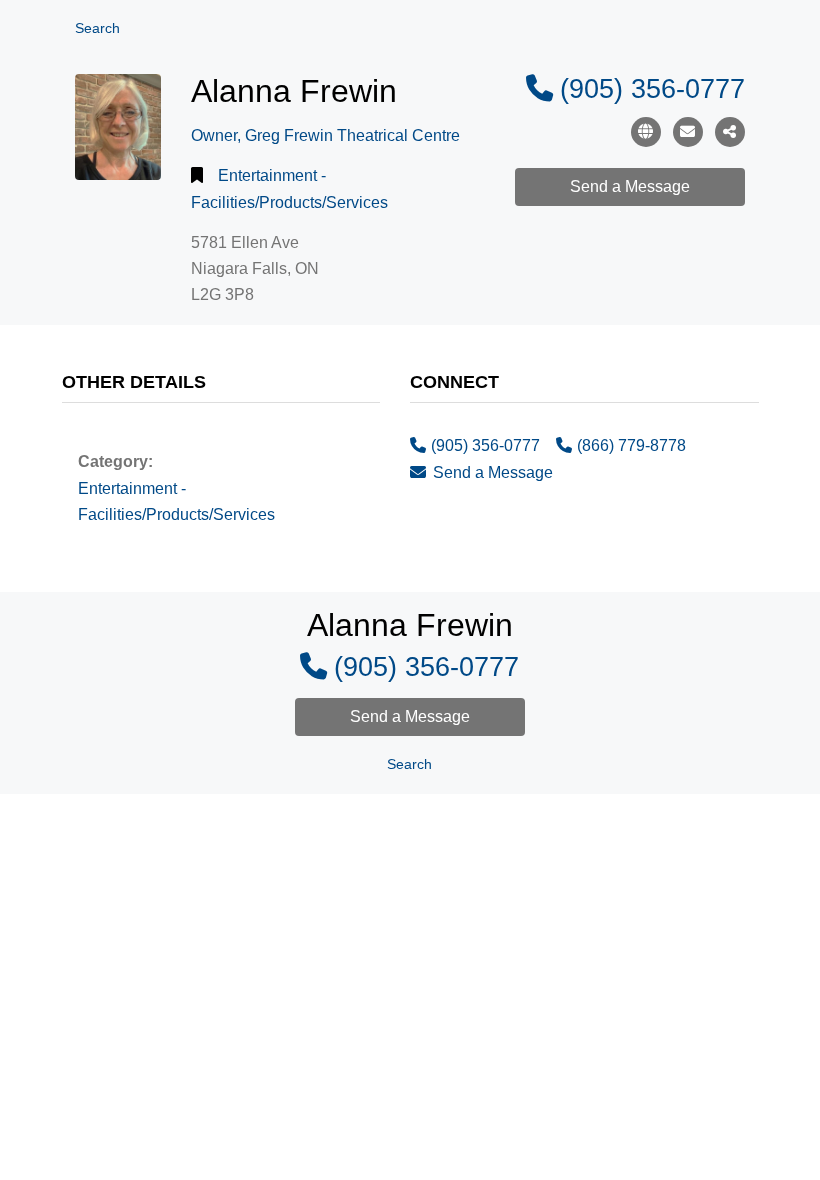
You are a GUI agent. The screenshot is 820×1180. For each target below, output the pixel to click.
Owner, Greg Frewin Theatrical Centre (325, 135)
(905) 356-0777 (652, 88)
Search (97, 28)
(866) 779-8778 (631, 445)
